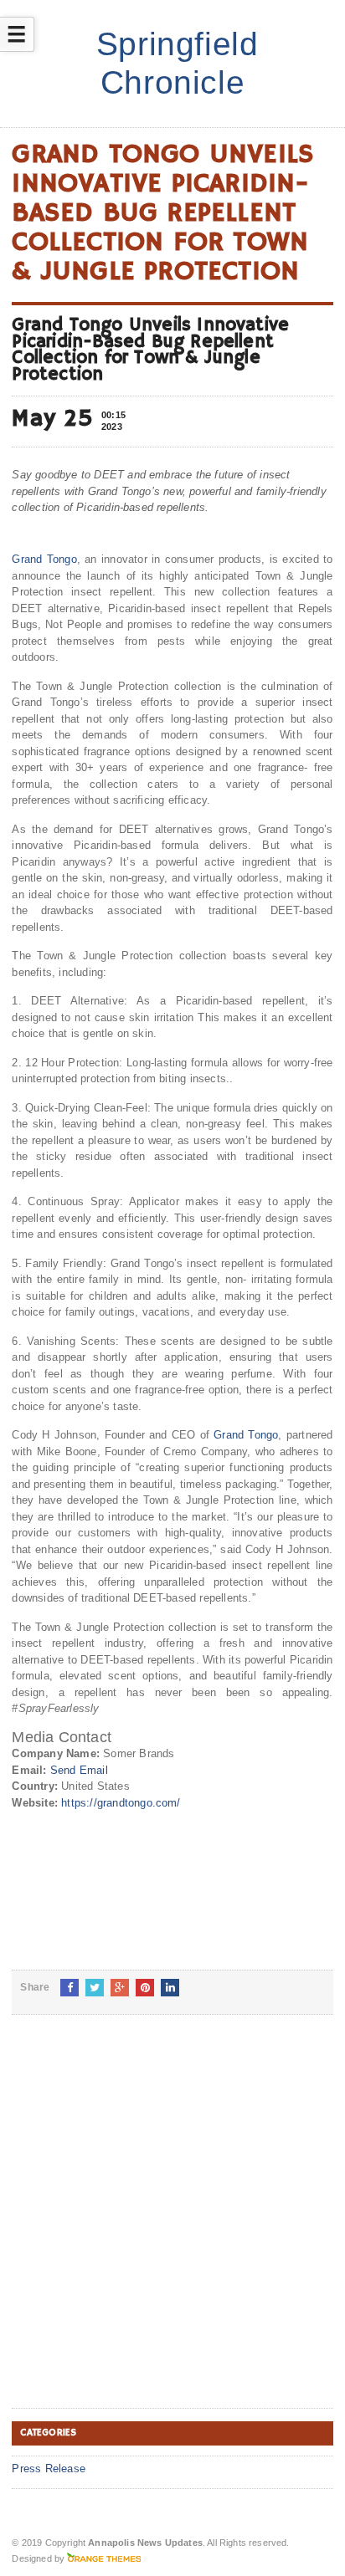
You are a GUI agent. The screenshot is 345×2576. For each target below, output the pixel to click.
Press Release (49, 2469)
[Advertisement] (172, 2225)
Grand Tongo (44, 559)
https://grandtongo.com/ (121, 1803)
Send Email (79, 1770)
